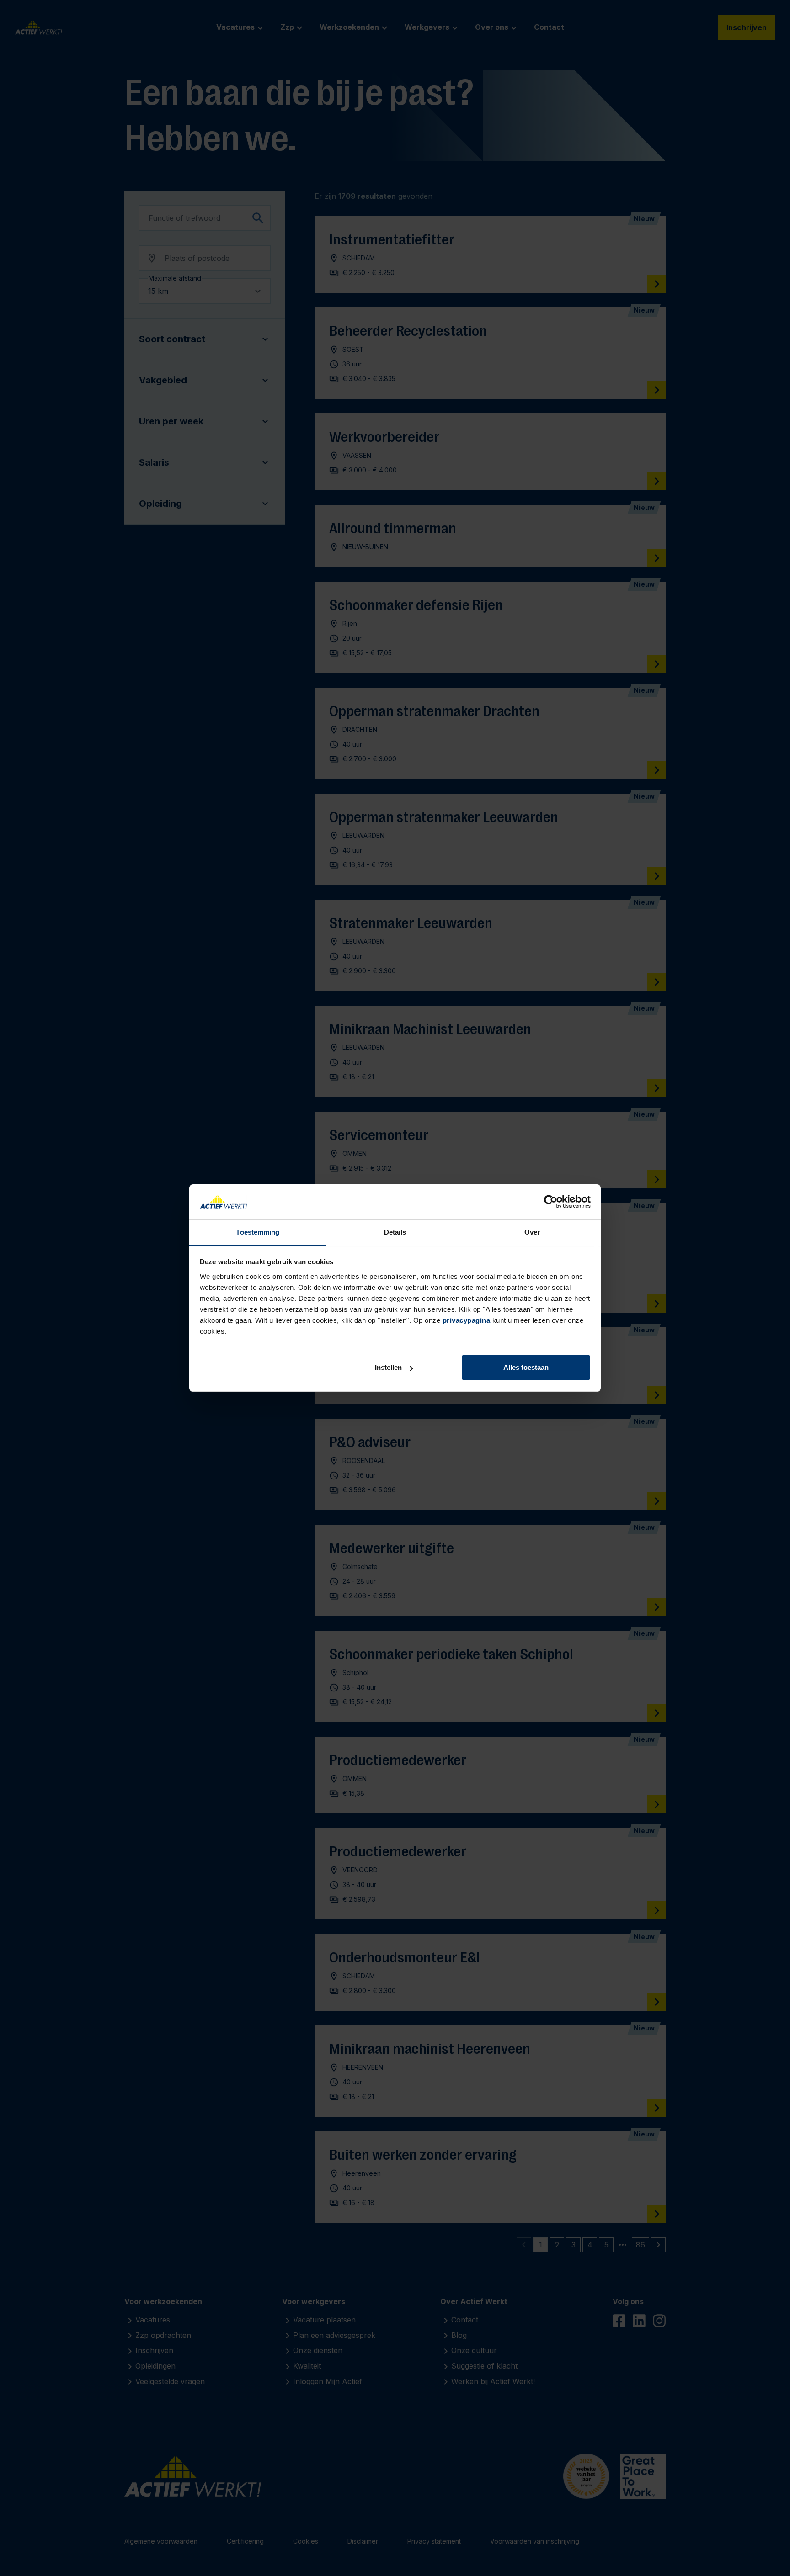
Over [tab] (532, 1232)
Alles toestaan (526, 1367)
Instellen (388, 1367)
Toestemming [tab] (258, 1232)
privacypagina (467, 1320)
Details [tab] (395, 1232)
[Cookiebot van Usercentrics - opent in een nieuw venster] (551, 1202)
